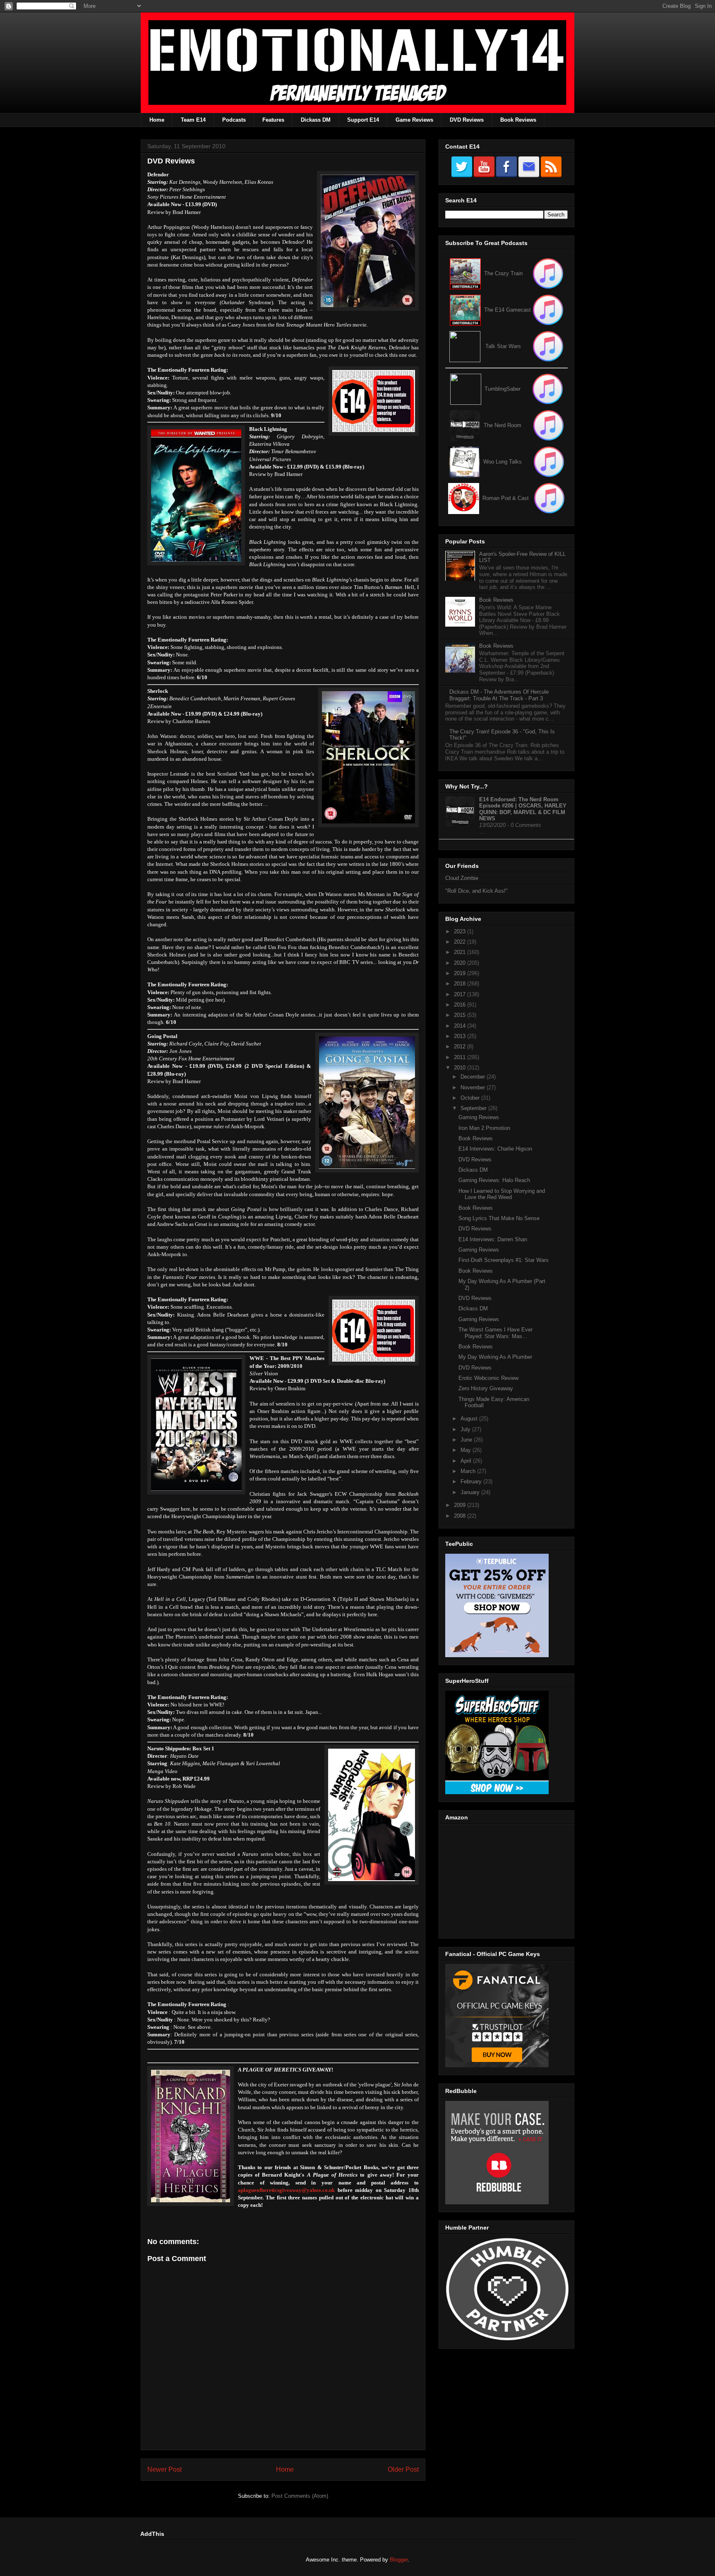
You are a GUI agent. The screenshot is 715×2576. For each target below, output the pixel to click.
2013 (461, 1036)
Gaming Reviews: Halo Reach (494, 1180)
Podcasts (234, 120)
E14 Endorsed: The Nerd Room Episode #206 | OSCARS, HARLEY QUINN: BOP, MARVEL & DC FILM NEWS (523, 809)
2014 (461, 1026)
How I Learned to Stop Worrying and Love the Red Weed (502, 1194)
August (470, 1419)
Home (157, 120)
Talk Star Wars (503, 346)
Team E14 (193, 120)
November (474, 1087)
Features (273, 120)
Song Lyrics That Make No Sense (499, 1218)
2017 (461, 994)
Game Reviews (414, 120)
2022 (461, 942)
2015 (461, 1015)
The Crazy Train (503, 273)
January (471, 1492)
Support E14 (363, 120)
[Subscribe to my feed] (465, 310)
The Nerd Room (503, 425)
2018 (461, 984)
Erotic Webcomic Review (488, 1378)
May (467, 1450)
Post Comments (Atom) (300, 2496)
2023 (461, 931)
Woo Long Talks (503, 462)
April (467, 1461)
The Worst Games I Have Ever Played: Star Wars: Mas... (495, 1333)
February (472, 1481)
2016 (461, 1005)
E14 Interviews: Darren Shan (493, 1239)
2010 (461, 1068)
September (474, 1108)
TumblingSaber (503, 389)
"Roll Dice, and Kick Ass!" (476, 891)
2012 (461, 1046)
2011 (461, 1057)
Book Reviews (518, 120)
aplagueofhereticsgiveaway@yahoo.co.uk (286, 2190)
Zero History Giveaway (486, 1388)
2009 (461, 1505)
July (466, 1429)
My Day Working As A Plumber (495, 1357)
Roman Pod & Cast (506, 498)
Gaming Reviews (479, 1117)
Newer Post (164, 2469)
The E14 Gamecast (507, 310)
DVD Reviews (467, 120)
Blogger (399, 2560)
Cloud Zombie (462, 878)
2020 (461, 963)
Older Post (403, 2469)
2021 (461, 952)
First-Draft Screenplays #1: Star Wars (504, 1260)
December (474, 1077)
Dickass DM (316, 120)
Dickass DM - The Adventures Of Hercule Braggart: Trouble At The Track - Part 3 (499, 695)
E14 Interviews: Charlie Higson (495, 1149)
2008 (461, 1516)
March (469, 1471)
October (471, 1098)
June (467, 1440)
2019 (461, 973)
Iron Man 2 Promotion (484, 1128)
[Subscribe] (548, 310)
